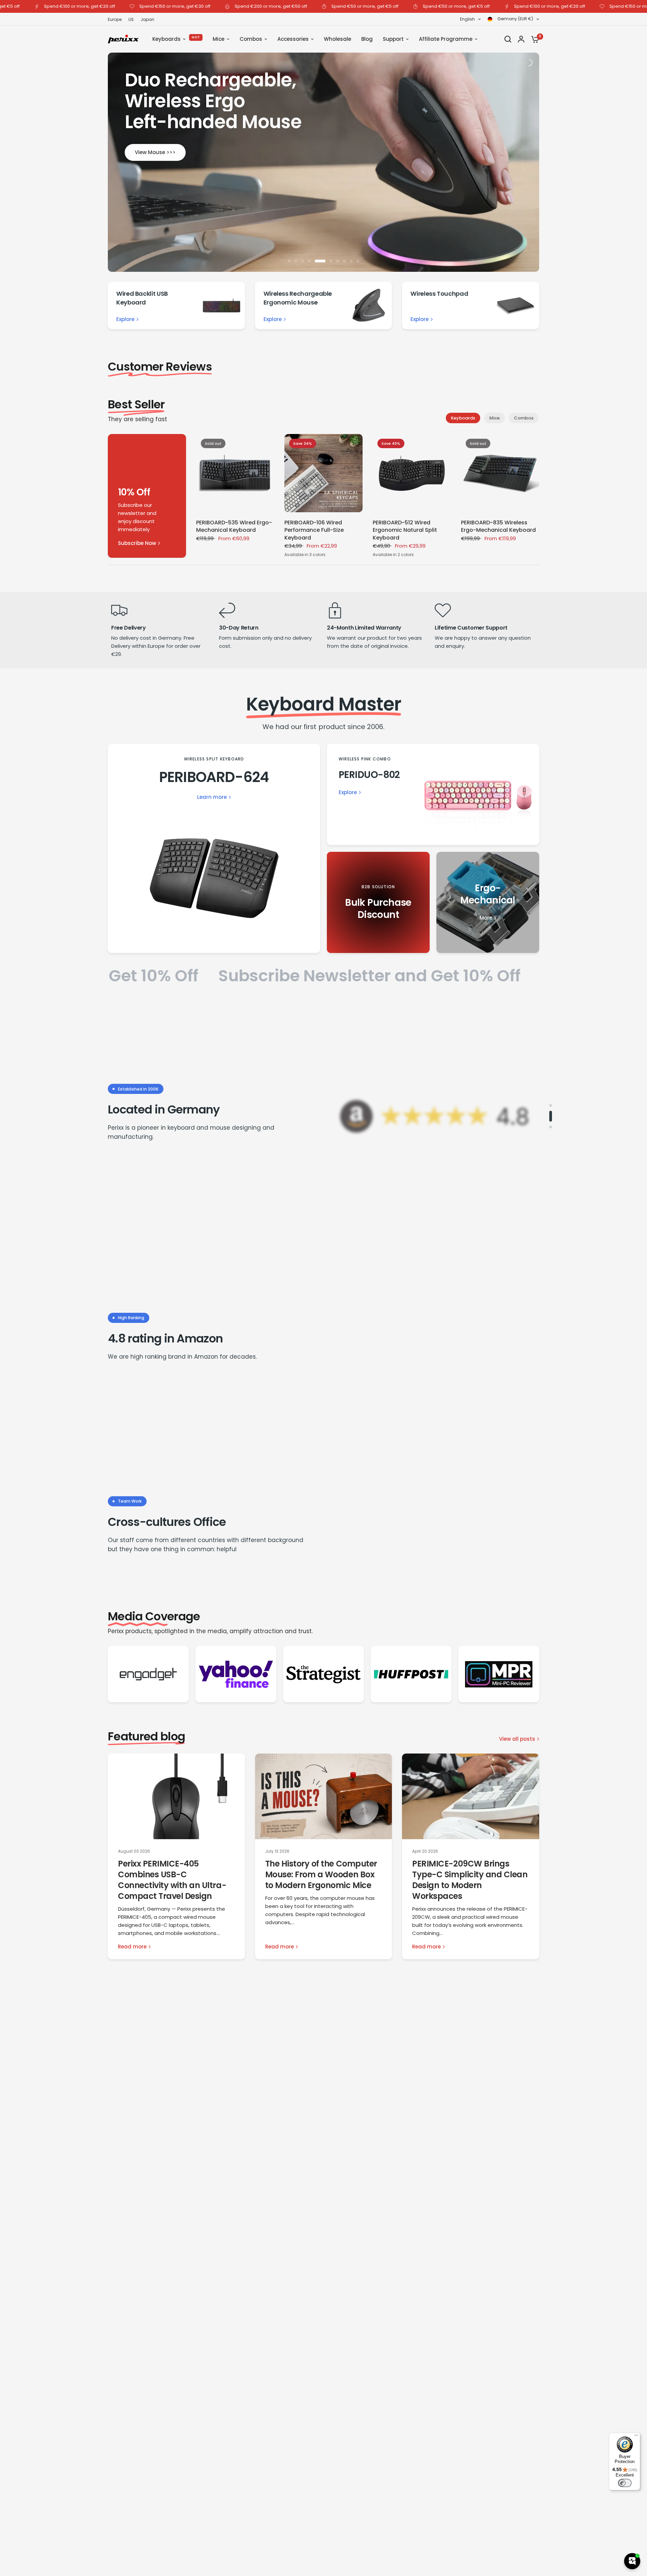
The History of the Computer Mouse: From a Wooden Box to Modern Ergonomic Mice (321, 1874)
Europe (115, 19)
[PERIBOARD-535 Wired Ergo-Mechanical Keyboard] (235, 473)
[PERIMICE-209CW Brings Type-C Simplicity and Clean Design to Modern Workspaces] (471, 1796)
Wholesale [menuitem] (337, 39)
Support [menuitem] (393, 39)
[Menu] (636, 2437)
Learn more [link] (212, 797)
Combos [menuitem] (251, 39)
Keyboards (463, 418)
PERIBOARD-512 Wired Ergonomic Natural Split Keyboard (405, 530)
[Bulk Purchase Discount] (378, 902)
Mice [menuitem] (219, 39)
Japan (147, 19)
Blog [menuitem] (367, 39)
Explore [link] (125, 319)
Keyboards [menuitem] (166, 39)
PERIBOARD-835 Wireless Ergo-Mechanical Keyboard (498, 526)
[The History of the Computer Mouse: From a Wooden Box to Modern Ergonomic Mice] (324, 1796)
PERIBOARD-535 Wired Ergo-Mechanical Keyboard (234, 526)
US (131, 19)
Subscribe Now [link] (137, 543)
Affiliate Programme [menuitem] (446, 39)
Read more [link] (132, 1947)
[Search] (508, 39)
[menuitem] (116, 19)
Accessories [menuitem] (293, 39)
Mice (495, 418)
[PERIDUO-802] (433, 794)
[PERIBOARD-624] (214, 848)
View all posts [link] (517, 1739)
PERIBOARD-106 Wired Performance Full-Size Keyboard (314, 530)
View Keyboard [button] (323, 165)
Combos (524, 418)
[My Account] (521, 39)
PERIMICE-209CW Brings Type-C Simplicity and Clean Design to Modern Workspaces (470, 1880)
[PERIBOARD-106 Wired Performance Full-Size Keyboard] (323, 473)
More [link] (486, 918)
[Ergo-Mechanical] (488, 902)
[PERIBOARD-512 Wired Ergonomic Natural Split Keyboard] (412, 473)
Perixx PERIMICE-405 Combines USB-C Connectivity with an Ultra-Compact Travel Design (172, 1880)
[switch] (625, 2483)
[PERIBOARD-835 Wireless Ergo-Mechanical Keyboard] (500, 473)
